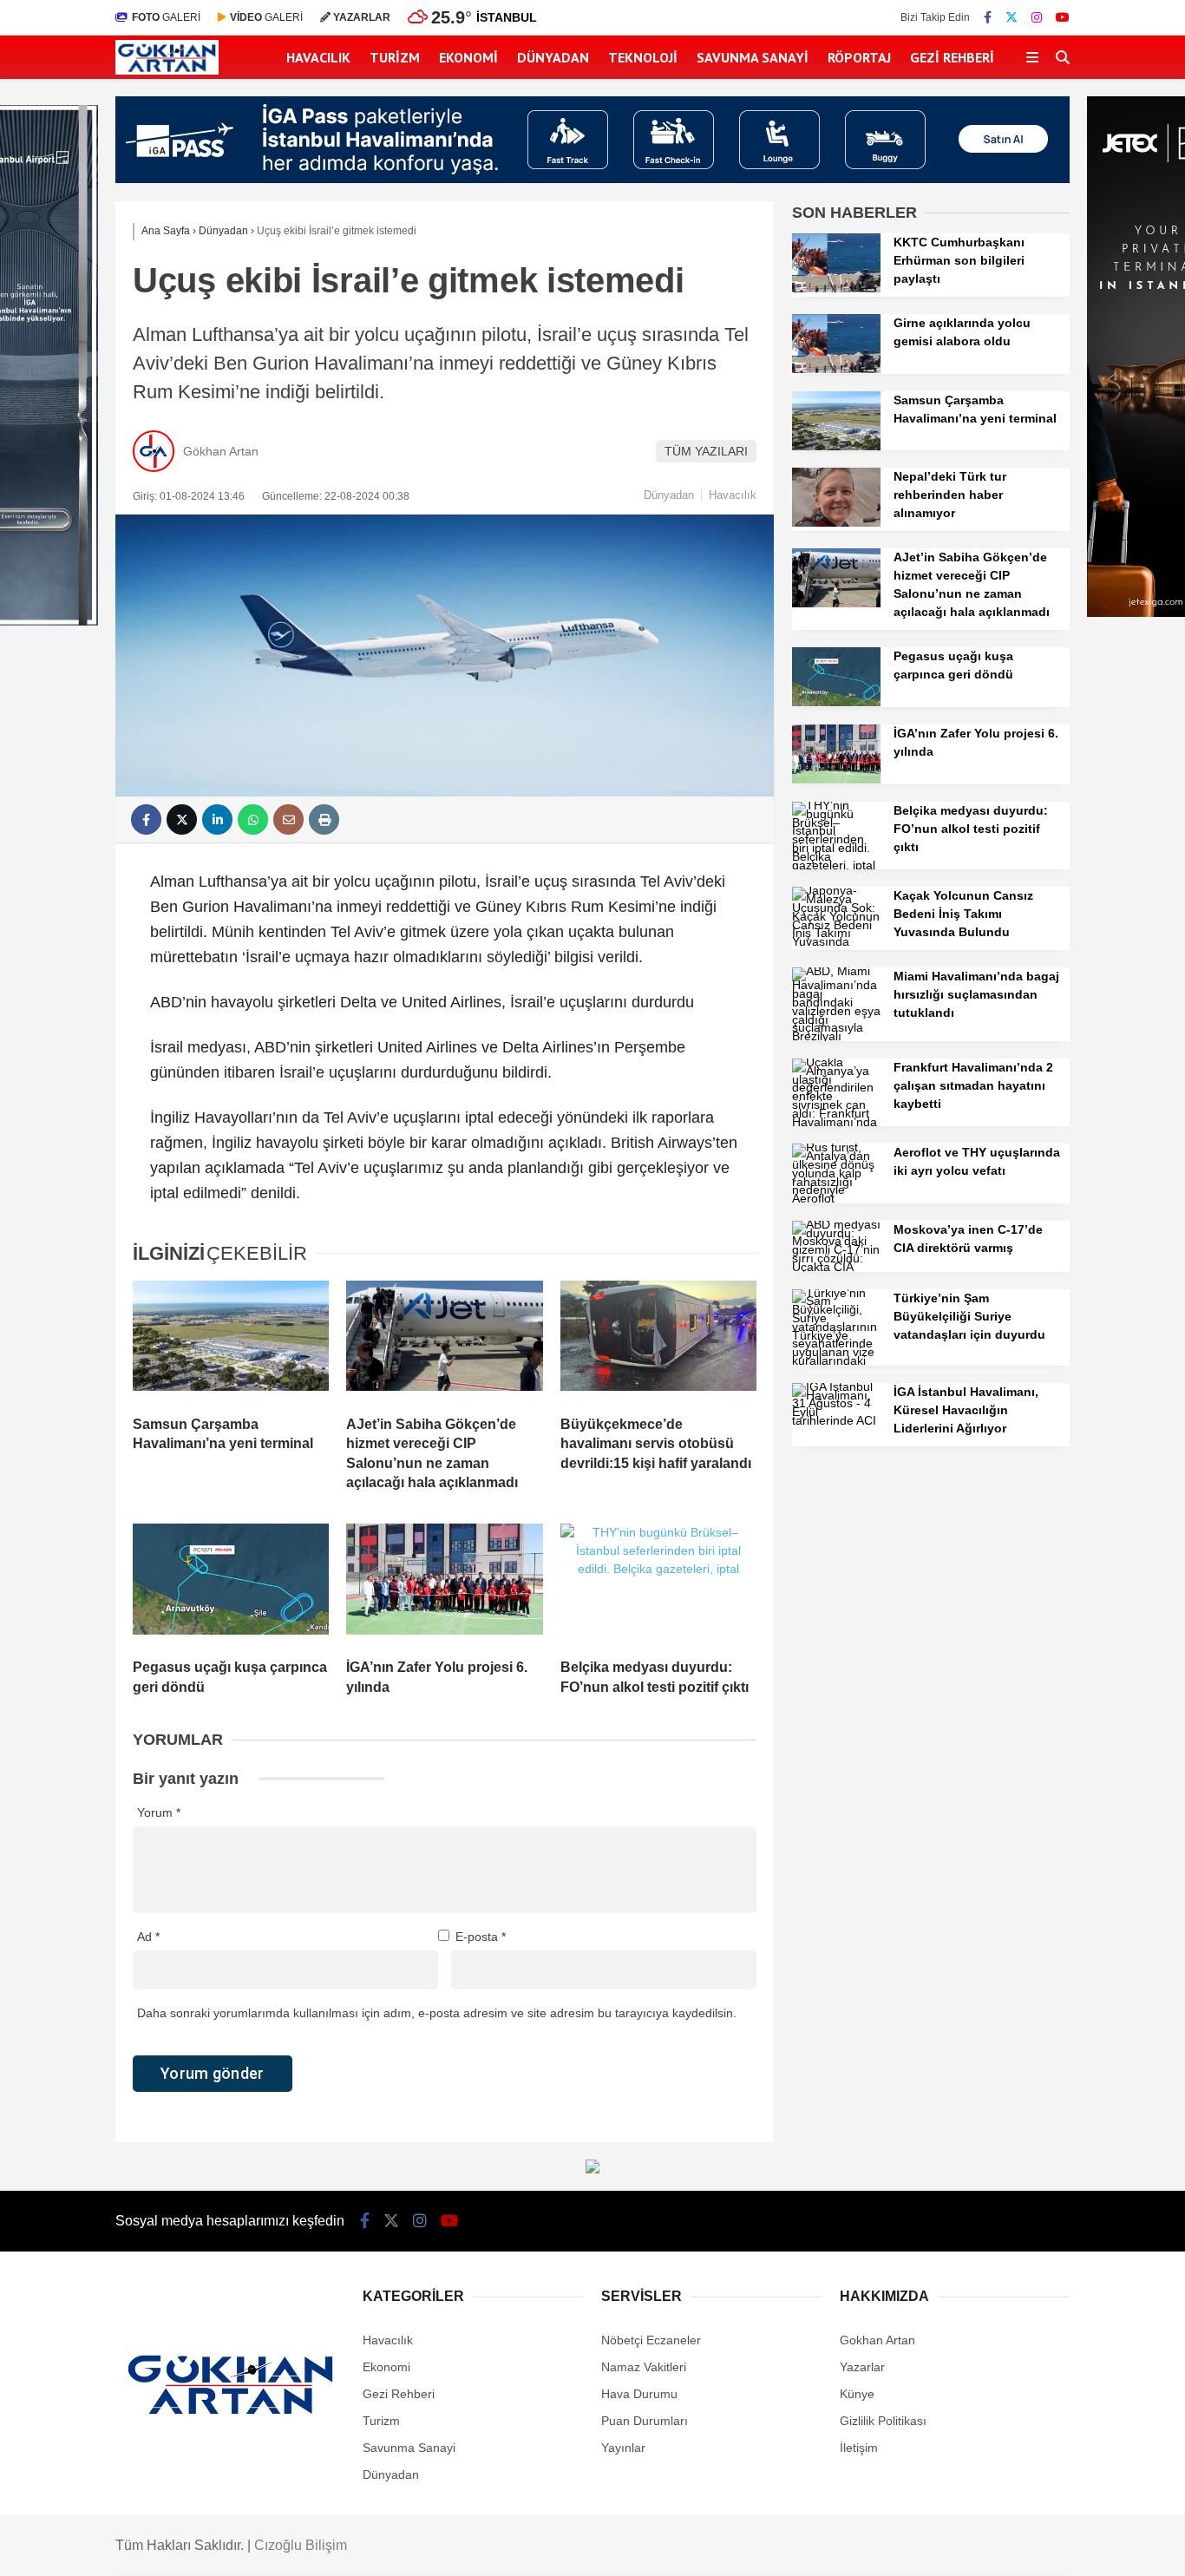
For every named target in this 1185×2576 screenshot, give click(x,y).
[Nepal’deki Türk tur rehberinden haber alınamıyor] (836, 522)
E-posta (481, 1937)
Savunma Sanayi (753, 57)
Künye (857, 2394)
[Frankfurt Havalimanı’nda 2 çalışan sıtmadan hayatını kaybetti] (836, 1122)
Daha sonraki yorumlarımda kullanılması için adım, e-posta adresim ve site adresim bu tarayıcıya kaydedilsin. (437, 2013)
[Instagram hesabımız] (1037, 17)
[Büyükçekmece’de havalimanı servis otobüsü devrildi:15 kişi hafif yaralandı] (658, 1341)
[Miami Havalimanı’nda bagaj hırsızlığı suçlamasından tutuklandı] (836, 1036)
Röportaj (859, 57)
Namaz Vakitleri (644, 2367)
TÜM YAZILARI (706, 451)
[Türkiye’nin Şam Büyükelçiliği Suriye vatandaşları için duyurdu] (836, 1360)
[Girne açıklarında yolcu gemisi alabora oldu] (836, 369)
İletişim (859, 2448)
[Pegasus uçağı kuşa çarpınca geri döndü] (231, 1584)
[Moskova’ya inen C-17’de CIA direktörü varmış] (836, 1267)
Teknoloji (643, 57)
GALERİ (166, 17)
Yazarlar (862, 2367)
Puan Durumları (645, 2421)
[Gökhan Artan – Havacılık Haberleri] (167, 70)
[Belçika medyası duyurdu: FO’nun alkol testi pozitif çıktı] (658, 1584)
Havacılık (318, 57)
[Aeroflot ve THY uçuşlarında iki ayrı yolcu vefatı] (836, 1198)
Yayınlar (623, 2448)
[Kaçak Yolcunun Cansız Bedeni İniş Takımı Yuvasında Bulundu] (836, 941)
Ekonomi (468, 57)
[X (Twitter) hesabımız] (1012, 17)
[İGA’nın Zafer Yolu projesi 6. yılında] (444, 1584)
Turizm (395, 57)
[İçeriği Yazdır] (324, 819)
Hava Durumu (639, 2394)
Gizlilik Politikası (883, 2421)
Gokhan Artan (877, 2340)
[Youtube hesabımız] (1063, 17)
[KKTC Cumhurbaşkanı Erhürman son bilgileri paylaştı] (836, 288)
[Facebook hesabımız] (988, 17)
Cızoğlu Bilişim (301, 2545)
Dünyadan (553, 57)
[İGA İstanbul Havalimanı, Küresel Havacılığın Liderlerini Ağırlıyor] (836, 1420)
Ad (148, 1937)
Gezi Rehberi (952, 57)
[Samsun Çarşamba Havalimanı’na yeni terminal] (231, 1341)
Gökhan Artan (221, 451)
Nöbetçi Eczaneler (651, 2340)
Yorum (159, 1812)
